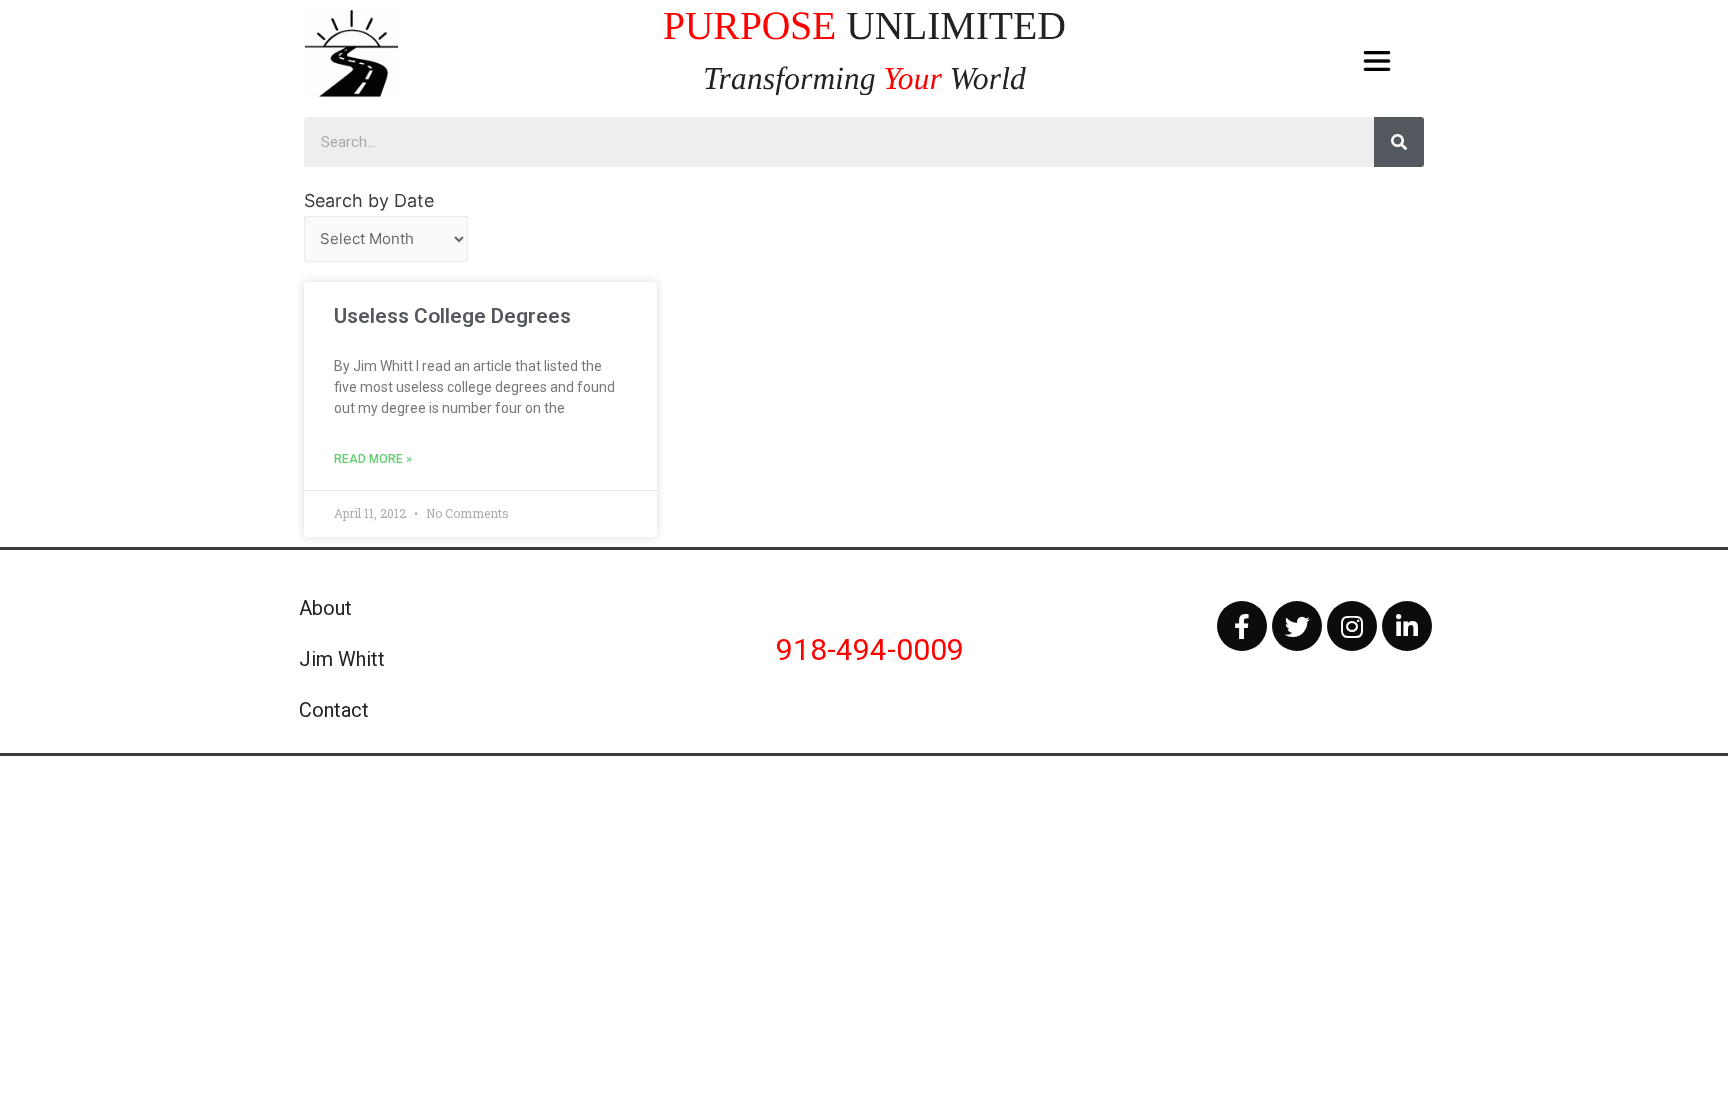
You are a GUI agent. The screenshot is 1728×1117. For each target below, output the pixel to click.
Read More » (373, 459)
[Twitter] (1297, 626)
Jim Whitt (342, 659)
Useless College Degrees (452, 316)
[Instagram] (1352, 626)
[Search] (1399, 142)
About (325, 608)
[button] (1377, 61)
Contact (334, 710)
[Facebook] (1242, 626)
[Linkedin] (1407, 626)
